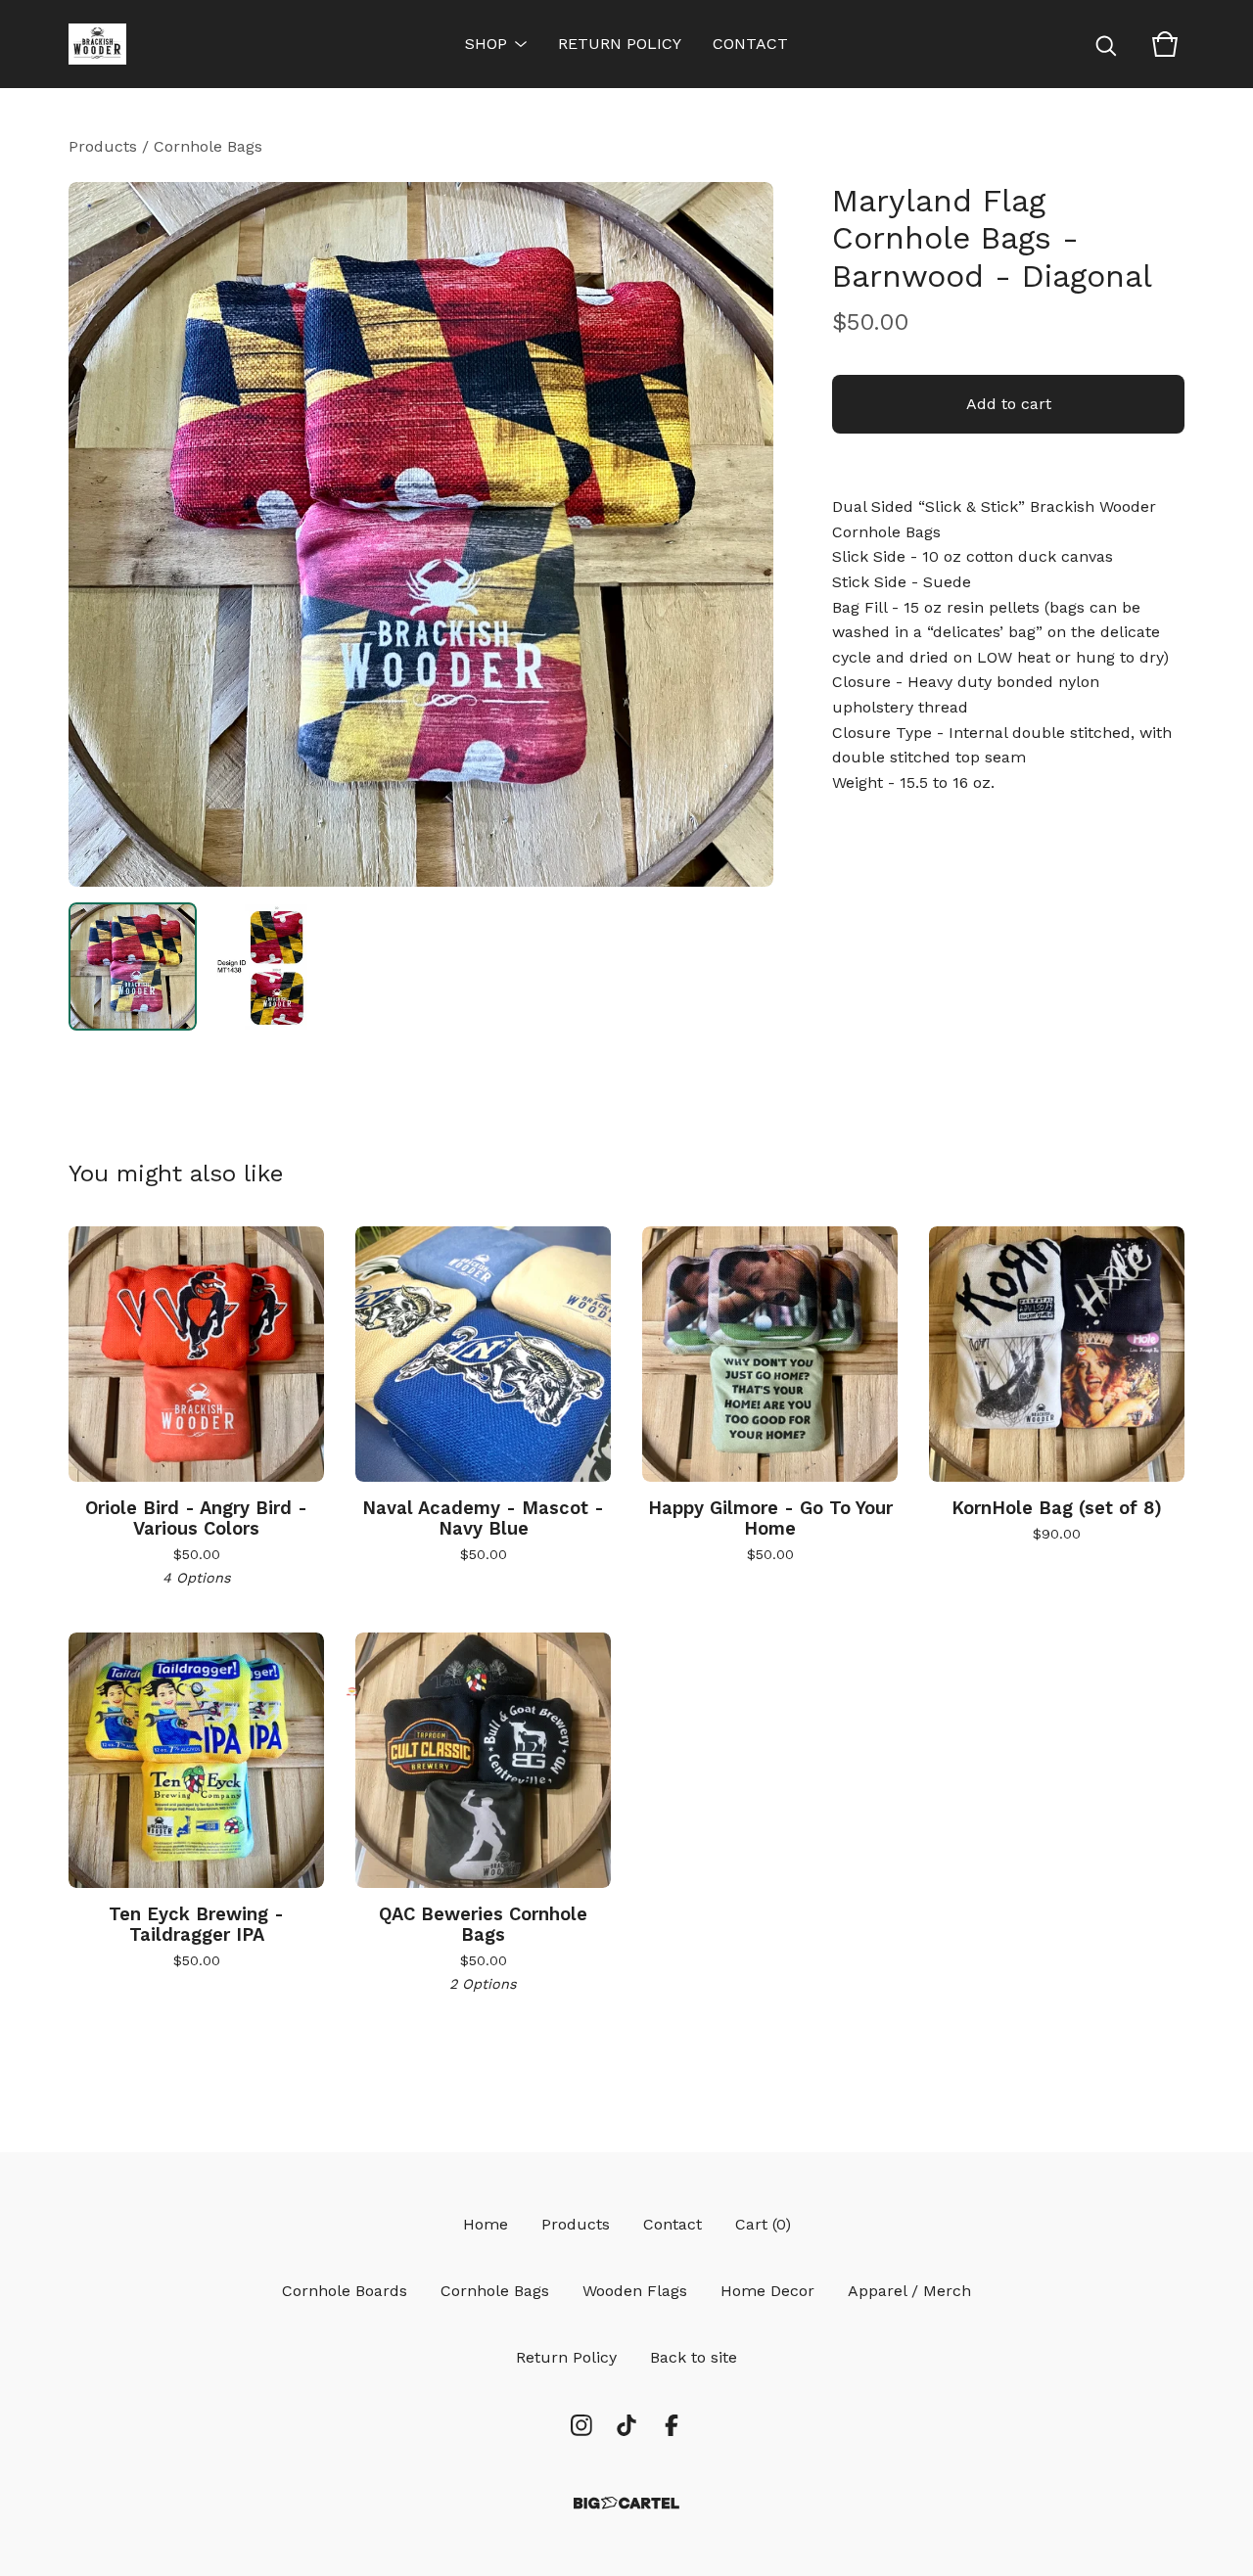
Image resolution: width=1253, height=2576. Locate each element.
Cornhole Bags (208, 146)
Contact (750, 44)
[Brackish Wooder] (97, 44)
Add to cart (1009, 404)
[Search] (1106, 44)
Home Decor (767, 2291)
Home (486, 2224)
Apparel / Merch (909, 2291)
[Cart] (1165, 44)
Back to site (694, 2357)
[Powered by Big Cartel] (626, 2503)
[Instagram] (581, 2425)
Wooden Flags (635, 2291)
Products (103, 146)
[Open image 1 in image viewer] (421, 534)
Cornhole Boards (345, 2291)
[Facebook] (672, 2425)
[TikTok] (626, 2425)
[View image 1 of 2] (133, 966)
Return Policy (620, 44)
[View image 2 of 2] (277, 966)
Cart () (763, 2224)
